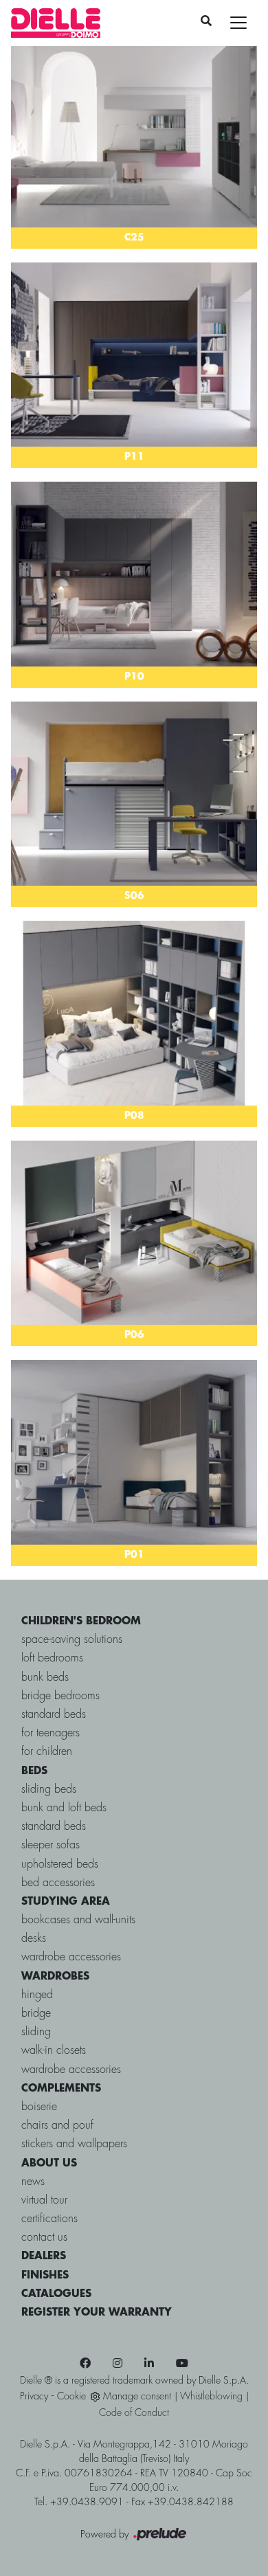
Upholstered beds (60, 1864)
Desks (34, 1939)
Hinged (37, 1995)
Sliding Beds (49, 1790)
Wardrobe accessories (71, 1957)
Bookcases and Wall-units (78, 1920)
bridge (36, 2014)
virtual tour (44, 2200)
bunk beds (45, 1678)
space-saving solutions (72, 1640)
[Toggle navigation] (238, 23)
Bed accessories (58, 1883)
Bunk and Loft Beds (64, 1808)
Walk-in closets (54, 2051)
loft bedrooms (52, 1658)
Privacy (34, 2397)
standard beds (54, 1715)
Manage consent (137, 2397)
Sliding (36, 2032)
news (33, 2182)
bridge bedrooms (60, 1696)
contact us (44, 2238)
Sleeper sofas (51, 1845)
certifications (49, 2219)
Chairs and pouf (57, 2126)
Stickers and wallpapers (74, 2144)
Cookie (71, 2397)
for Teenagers (51, 1733)
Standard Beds (54, 1827)
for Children (47, 1752)
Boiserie (39, 2107)
